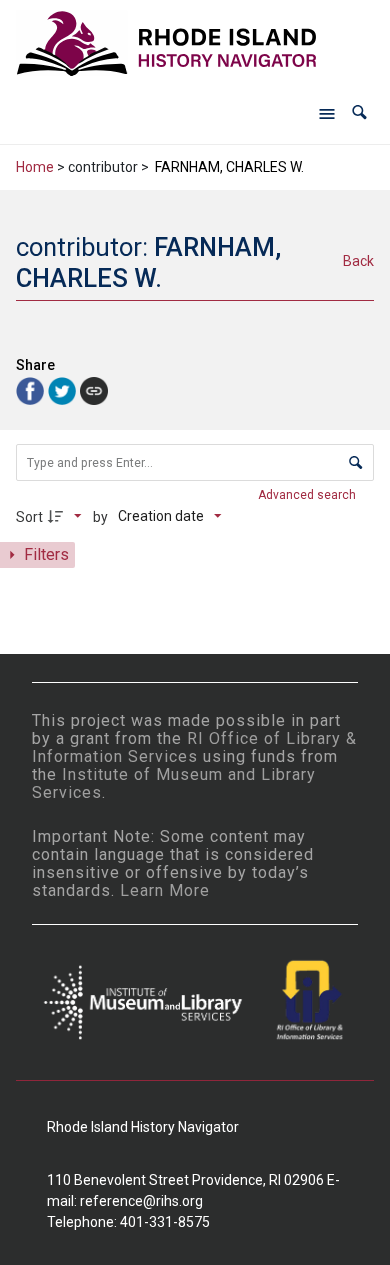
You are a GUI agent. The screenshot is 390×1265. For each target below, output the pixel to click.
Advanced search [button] (308, 495)
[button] (359, 112)
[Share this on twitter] (64, 389)
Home (35, 167)
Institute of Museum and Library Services (174, 783)
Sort (29, 517)
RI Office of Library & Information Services (194, 747)
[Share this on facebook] (32, 389)
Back (358, 261)
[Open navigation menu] (327, 113)
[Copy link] (94, 391)
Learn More (165, 890)
